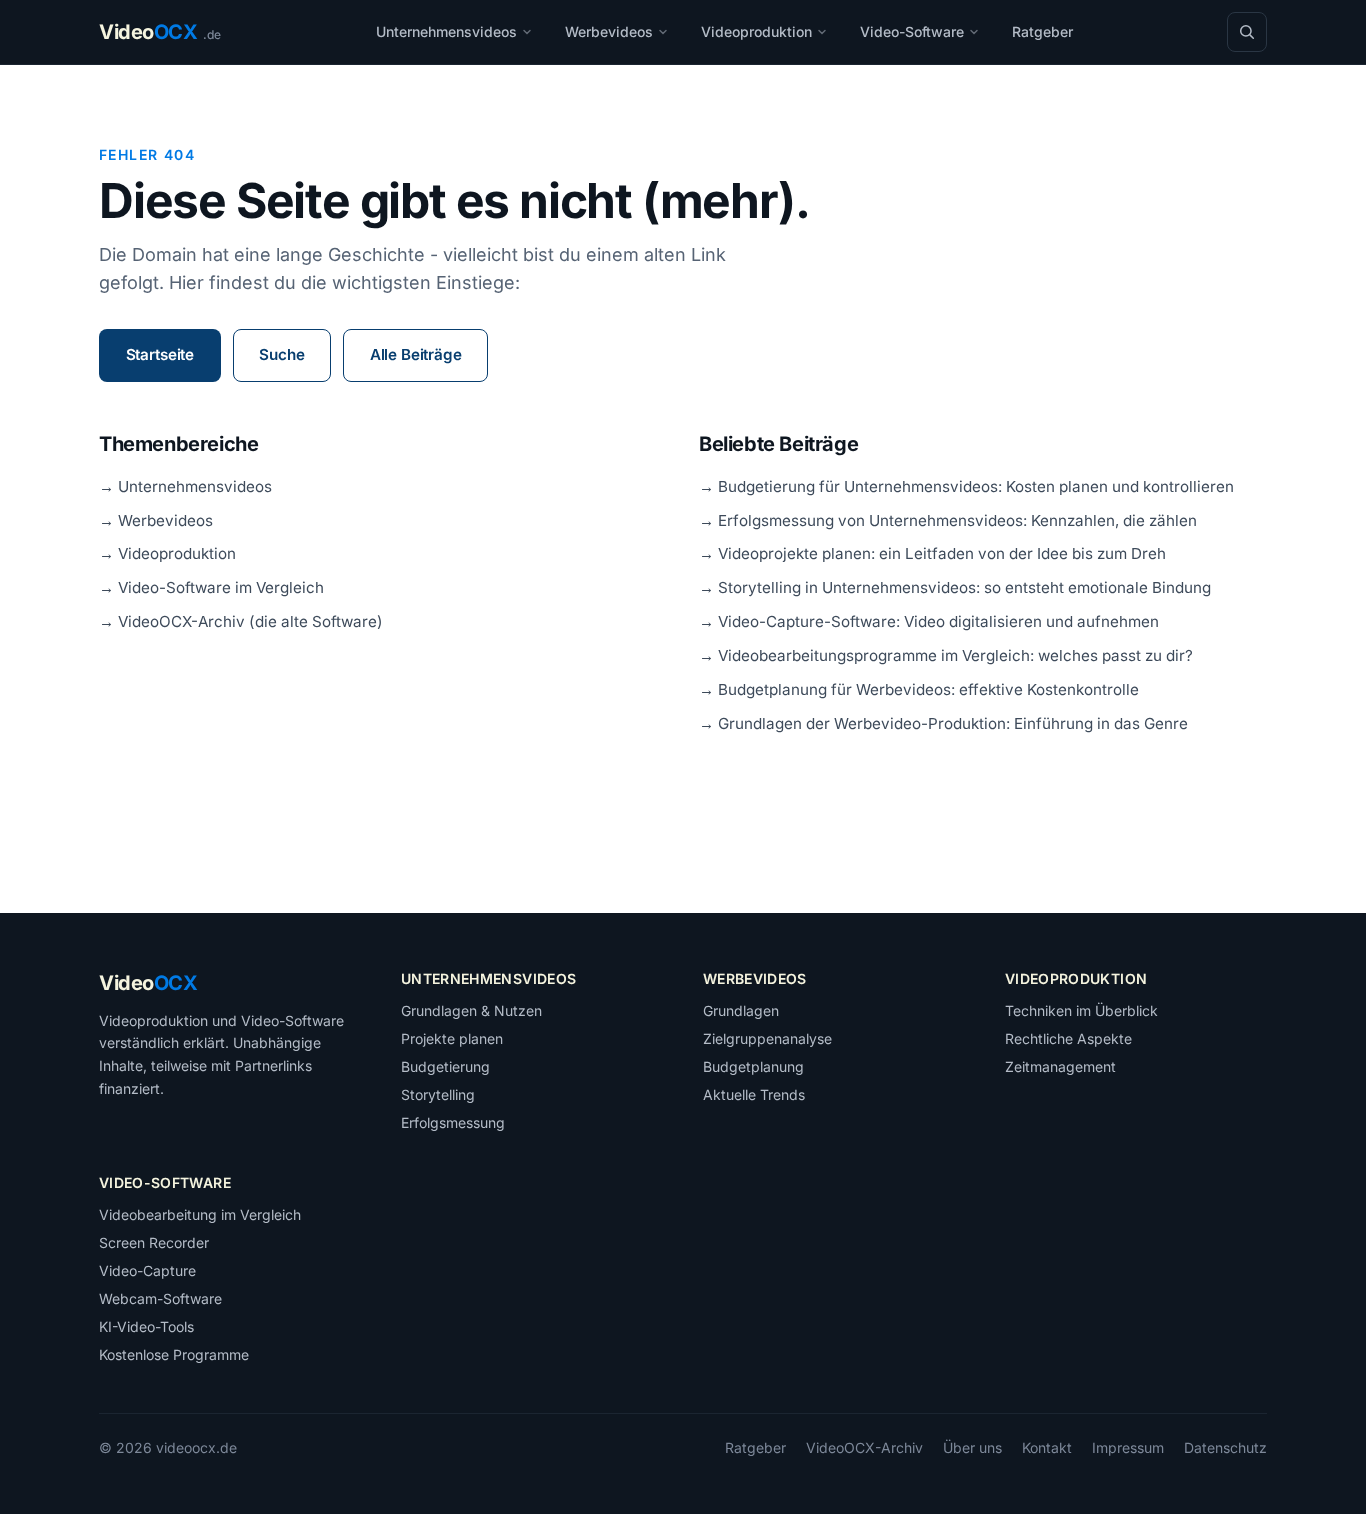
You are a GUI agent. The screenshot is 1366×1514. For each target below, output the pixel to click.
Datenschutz (1225, 1447)
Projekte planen (452, 1038)
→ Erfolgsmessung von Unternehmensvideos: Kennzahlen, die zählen (948, 520)
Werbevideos (609, 31)
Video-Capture (147, 1270)
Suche (281, 354)
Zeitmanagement (1060, 1066)
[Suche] (1247, 32)
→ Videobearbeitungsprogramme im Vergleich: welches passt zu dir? (946, 655)
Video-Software (912, 31)
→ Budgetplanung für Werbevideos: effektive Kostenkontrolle (919, 689)
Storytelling (438, 1094)
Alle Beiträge (416, 354)
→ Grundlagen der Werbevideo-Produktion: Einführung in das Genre (943, 723)
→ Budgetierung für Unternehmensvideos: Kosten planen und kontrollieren (966, 486)
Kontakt (1047, 1447)
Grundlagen (741, 1010)
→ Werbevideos (156, 520)
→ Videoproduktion (167, 553)
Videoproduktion (756, 31)
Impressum (1128, 1447)
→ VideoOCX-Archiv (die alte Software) (241, 621)
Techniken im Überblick (1081, 1010)
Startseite (160, 354)
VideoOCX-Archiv (864, 1447)
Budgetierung (445, 1066)
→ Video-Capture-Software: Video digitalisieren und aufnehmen (929, 621)
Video (148, 983)
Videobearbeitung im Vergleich (200, 1214)
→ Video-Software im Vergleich (211, 587)
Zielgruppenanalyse (767, 1038)
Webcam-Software (160, 1298)
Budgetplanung (753, 1066)
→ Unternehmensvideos (185, 486)
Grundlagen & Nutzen (471, 1010)
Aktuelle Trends (754, 1094)
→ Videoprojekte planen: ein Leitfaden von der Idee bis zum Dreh (932, 553)
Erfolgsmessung (453, 1122)
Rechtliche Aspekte (1068, 1038)
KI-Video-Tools (146, 1326)
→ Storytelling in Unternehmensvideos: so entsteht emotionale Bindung (955, 587)
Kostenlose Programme (174, 1354)
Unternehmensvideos (446, 31)
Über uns (972, 1447)
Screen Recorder (154, 1242)
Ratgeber (1042, 31)
